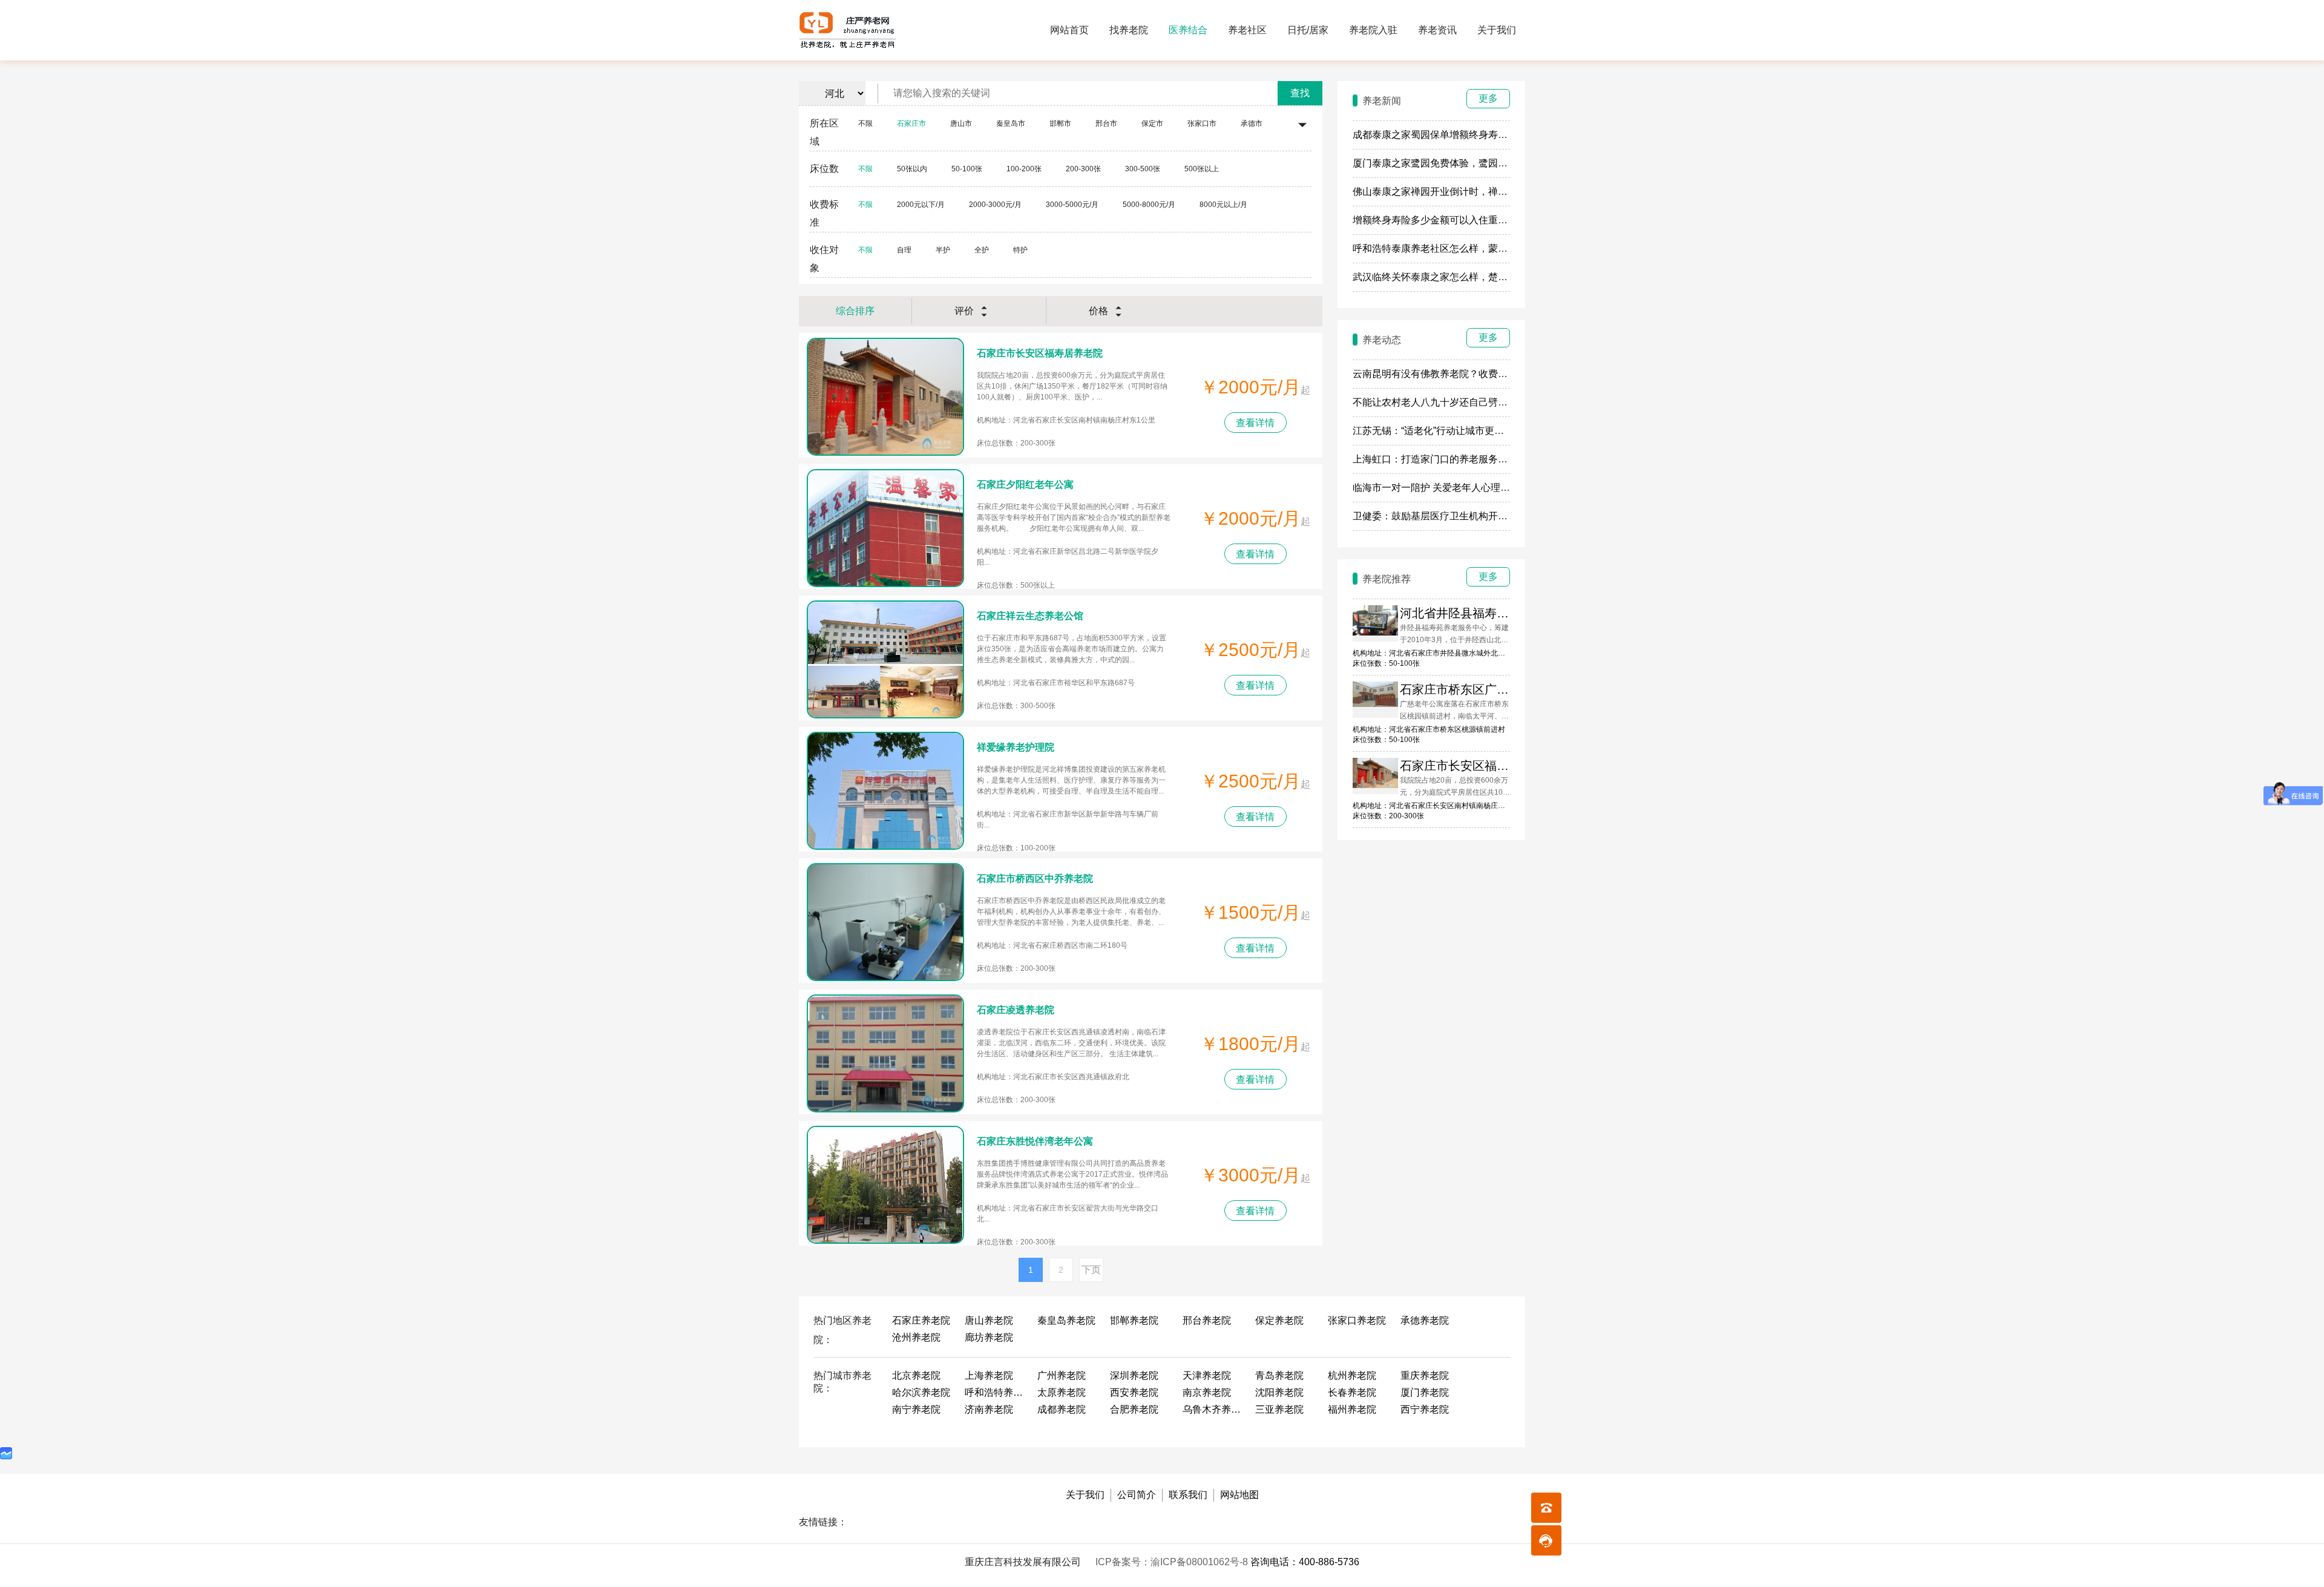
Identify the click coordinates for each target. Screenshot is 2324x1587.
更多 (1488, 98)
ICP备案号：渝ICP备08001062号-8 (1173, 1562)
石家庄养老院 (921, 1320)
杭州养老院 (1352, 1375)
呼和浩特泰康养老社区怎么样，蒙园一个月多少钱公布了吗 (1479, 248)
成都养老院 (1062, 1409)
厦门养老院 (1425, 1392)
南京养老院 (1207, 1392)
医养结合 (1188, 30)
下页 (1091, 1270)
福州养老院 (1352, 1409)
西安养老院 (1134, 1392)
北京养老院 (916, 1375)
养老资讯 (1437, 30)
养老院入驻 (1373, 30)
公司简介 (1137, 1495)
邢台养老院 (1207, 1320)
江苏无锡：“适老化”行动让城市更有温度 (1438, 431)
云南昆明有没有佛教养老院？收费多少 (1435, 374)
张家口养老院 (1357, 1320)
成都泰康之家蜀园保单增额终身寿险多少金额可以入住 (1469, 135)
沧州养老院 (916, 1337)
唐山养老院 (989, 1320)
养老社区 (1247, 30)
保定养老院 (1279, 1320)
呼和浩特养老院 (995, 1392)
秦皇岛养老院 (1066, 1320)
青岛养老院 (1279, 1375)
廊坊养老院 (989, 1337)
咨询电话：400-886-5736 (1305, 1562)
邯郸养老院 (1134, 1320)
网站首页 (1069, 30)
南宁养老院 (916, 1409)
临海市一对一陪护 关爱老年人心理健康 (1436, 488)
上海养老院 (989, 1375)
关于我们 (1497, 30)
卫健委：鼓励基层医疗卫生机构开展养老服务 (1449, 516)
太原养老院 (1062, 1392)
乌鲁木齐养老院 (1213, 1409)
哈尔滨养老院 (921, 1392)
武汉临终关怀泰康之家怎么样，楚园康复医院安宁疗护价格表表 (1488, 277)
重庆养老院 (1425, 1375)
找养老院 (1129, 30)
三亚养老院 (1279, 1409)
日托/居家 (1308, 30)
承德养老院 (1425, 1320)
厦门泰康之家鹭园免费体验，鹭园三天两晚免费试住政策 (1474, 163)
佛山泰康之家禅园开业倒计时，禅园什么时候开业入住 (1469, 192)
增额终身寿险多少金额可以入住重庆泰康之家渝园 (1459, 220)
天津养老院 (1207, 1375)
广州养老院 (1062, 1375)
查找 (1300, 93)
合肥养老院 (1134, 1409)
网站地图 (1239, 1495)
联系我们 (1188, 1495)
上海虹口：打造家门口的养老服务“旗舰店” (1443, 459)
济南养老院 (989, 1409)
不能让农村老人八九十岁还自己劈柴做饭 (1440, 402)
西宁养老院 (1425, 1409)
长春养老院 (1352, 1392)
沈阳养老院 (1279, 1392)
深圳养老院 (1134, 1375)
